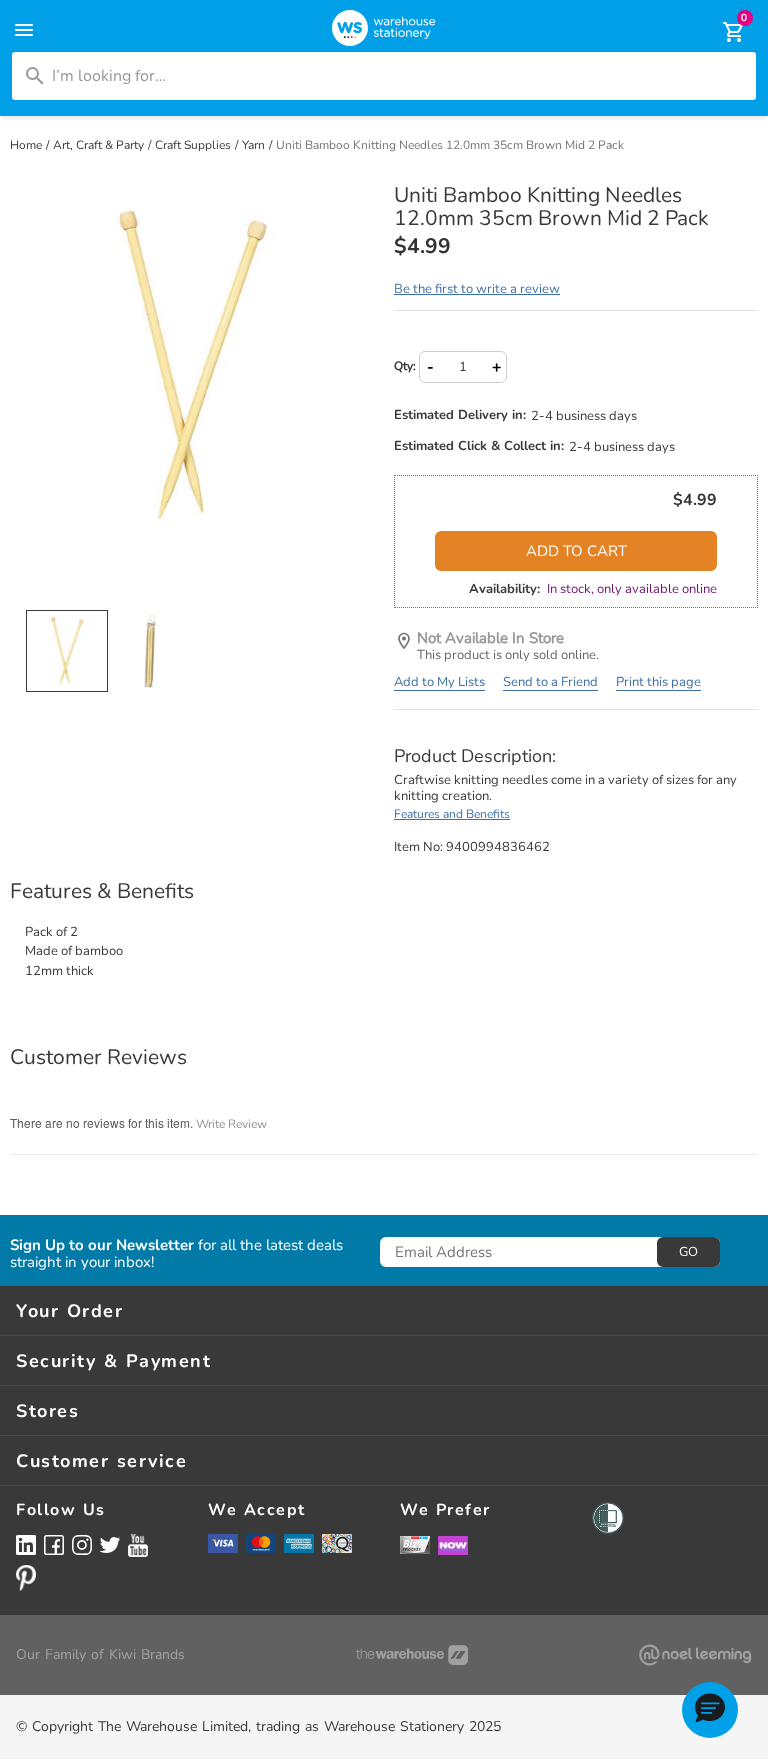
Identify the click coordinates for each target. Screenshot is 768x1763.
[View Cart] (720, 32)
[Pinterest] (26, 1578)
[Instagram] (82, 1544)
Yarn (255, 145)
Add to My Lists (439, 682)
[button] (710, 1710)
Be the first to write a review (477, 289)
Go (688, 1252)
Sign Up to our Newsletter (102, 1245)
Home (27, 145)
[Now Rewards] (453, 1544)
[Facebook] (54, 1544)
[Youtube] (138, 1545)
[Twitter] (110, 1544)
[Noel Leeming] (695, 1655)
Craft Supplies (194, 145)
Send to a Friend (550, 682)
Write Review (231, 1124)
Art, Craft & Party (100, 145)
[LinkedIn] (26, 1544)
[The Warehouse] (412, 1655)
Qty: (405, 366)
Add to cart (576, 551)
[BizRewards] (415, 1544)
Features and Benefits (452, 814)
